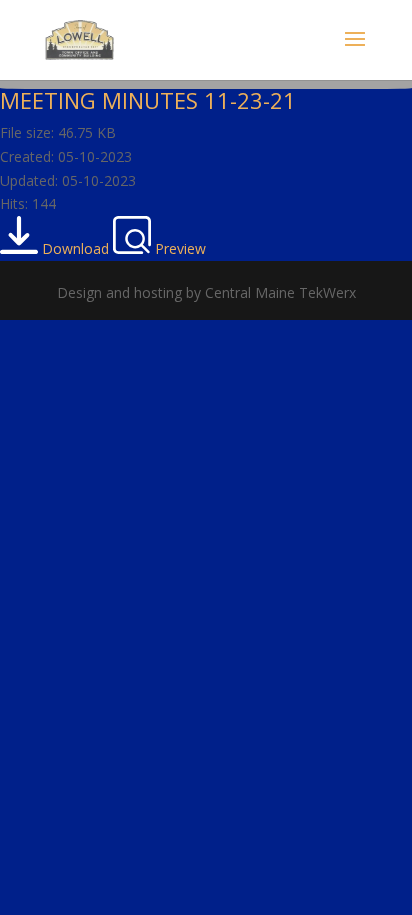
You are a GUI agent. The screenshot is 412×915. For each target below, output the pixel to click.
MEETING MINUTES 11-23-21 (148, 100)
